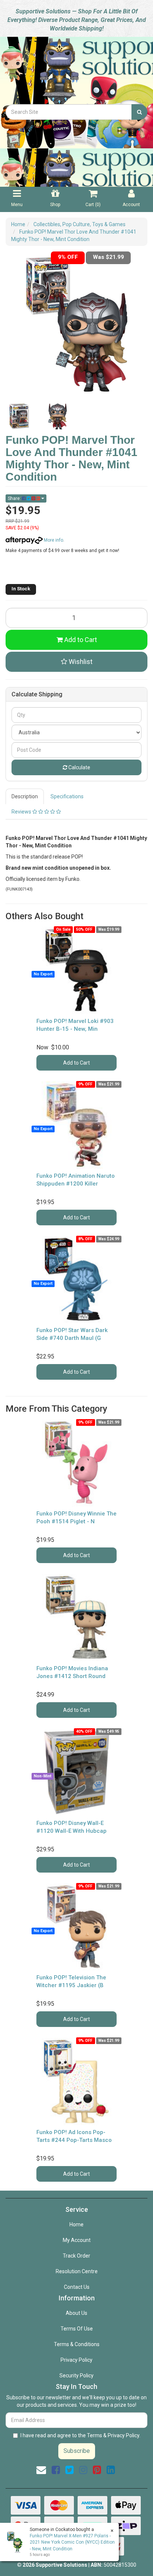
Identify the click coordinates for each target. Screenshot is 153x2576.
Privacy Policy (76, 2360)
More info (53, 540)
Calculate (79, 767)
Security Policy (76, 2375)
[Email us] (41, 2470)
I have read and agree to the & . (80, 2435)
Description (25, 796)
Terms (95, 2435)
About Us (76, 2313)
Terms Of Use (77, 2329)
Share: (15, 498)
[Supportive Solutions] (76, 70)
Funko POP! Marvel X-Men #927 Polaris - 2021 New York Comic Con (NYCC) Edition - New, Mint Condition (72, 2542)
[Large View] (19, 416)
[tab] (25, 796)
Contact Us (77, 2287)
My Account (77, 2240)
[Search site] (139, 112)
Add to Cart (80, 640)
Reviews (22, 812)
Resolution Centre (77, 2271)
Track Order (76, 2256)
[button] (76, 662)
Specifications (67, 796)
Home (76, 2224)
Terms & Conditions (77, 2344)
